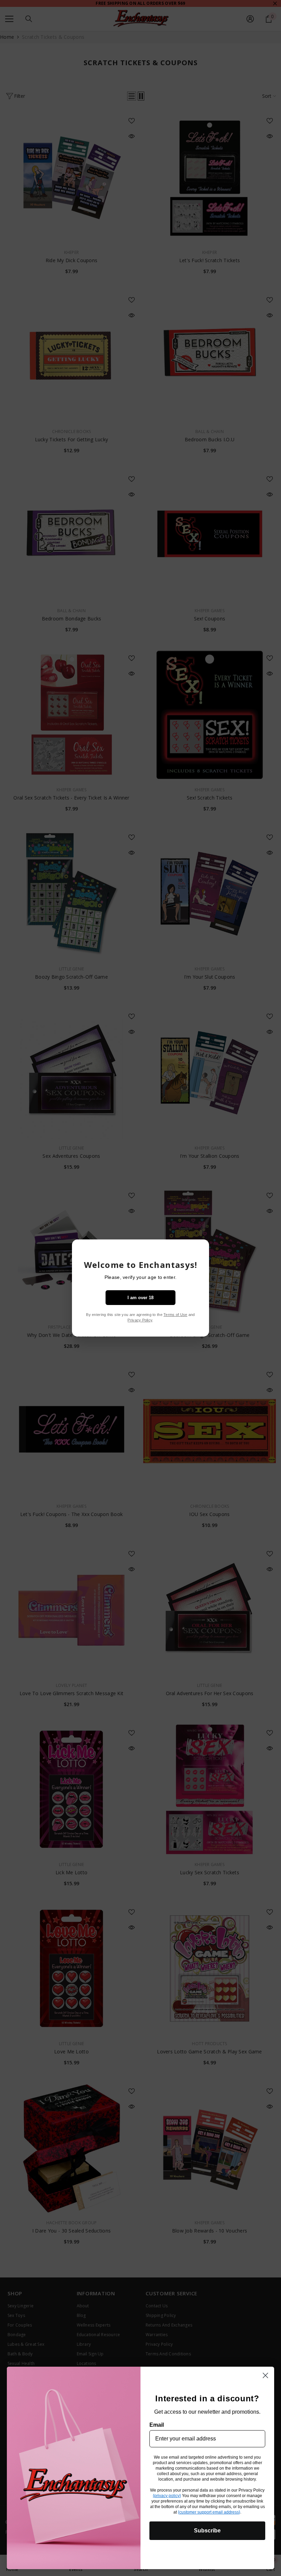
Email (157, 2425)
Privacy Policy (140, 1320)
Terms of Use (175, 1315)
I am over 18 (140, 1298)
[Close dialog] (265, 2375)
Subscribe (207, 2531)
